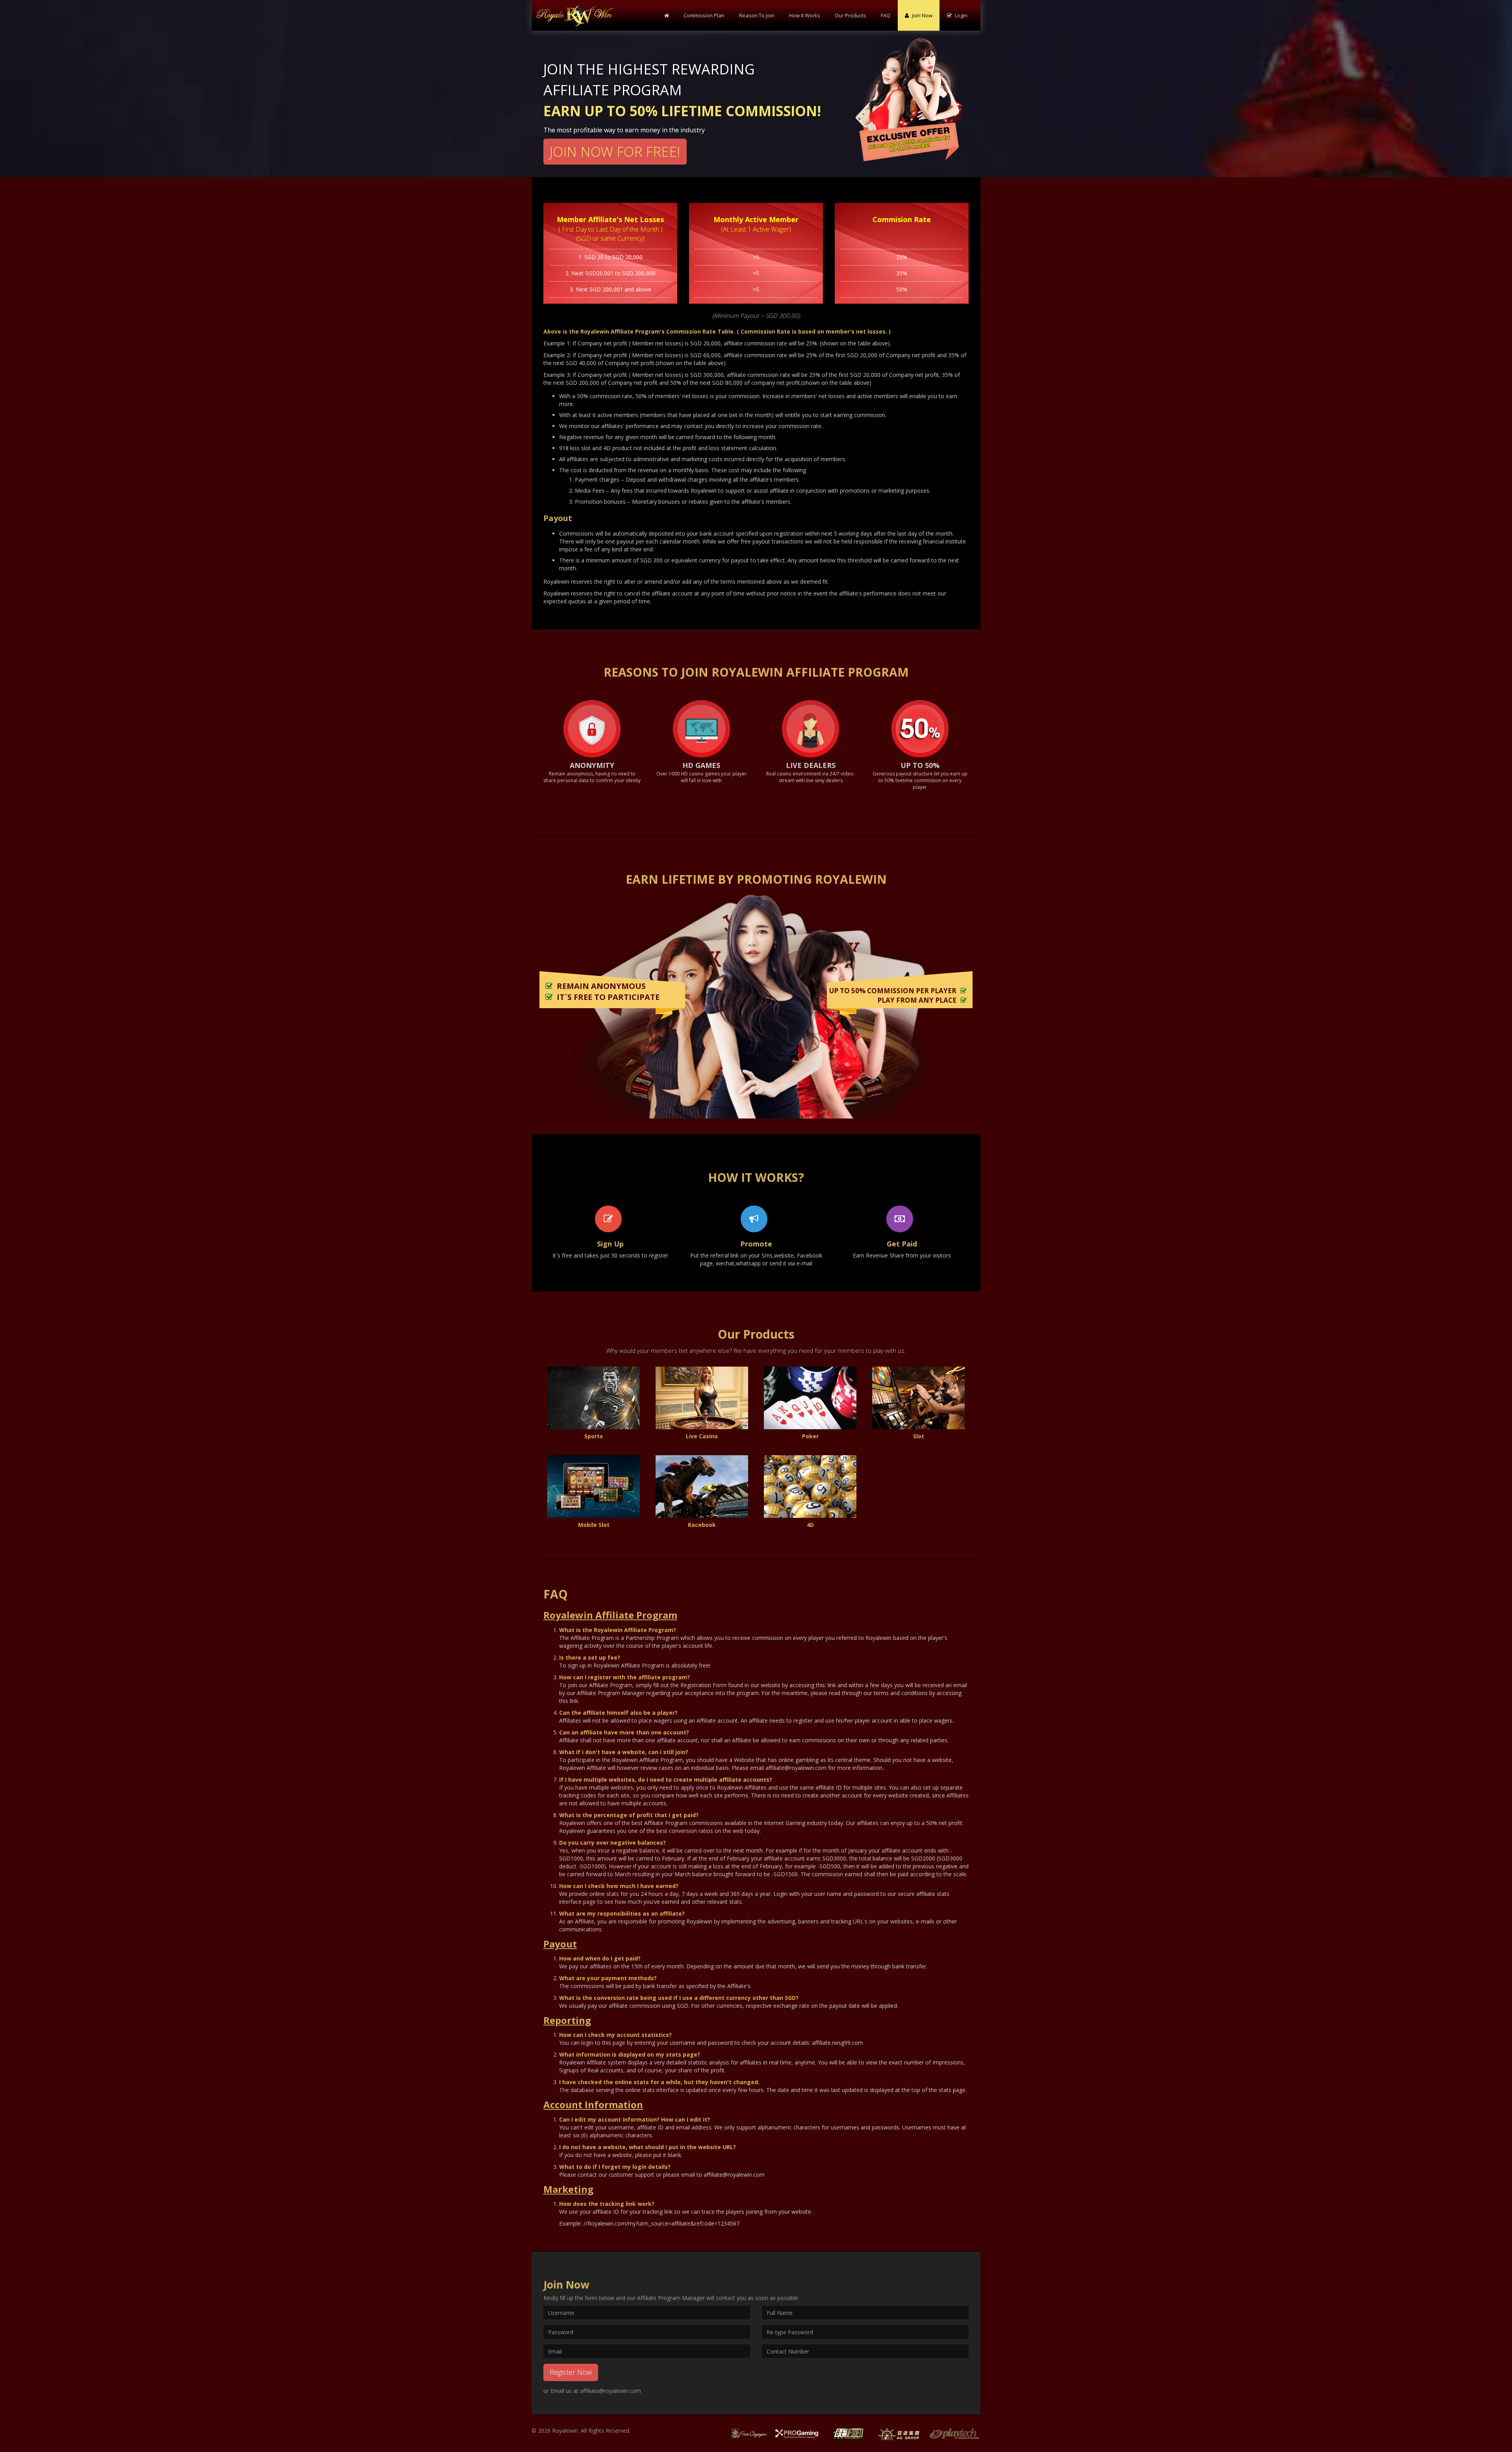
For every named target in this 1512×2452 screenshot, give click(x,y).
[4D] (810, 1487)
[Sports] (594, 1398)
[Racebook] (702, 1487)
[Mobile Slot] (594, 1487)
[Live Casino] (702, 1398)
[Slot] (919, 1398)
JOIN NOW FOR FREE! (615, 151)
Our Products (850, 15)
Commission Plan (704, 15)
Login (961, 15)
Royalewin (565, 2431)
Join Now (922, 15)
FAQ (886, 15)
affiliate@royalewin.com (611, 2391)
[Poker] (810, 1398)
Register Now (571, 2372)
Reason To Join (757, 15)
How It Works (805, 15)
